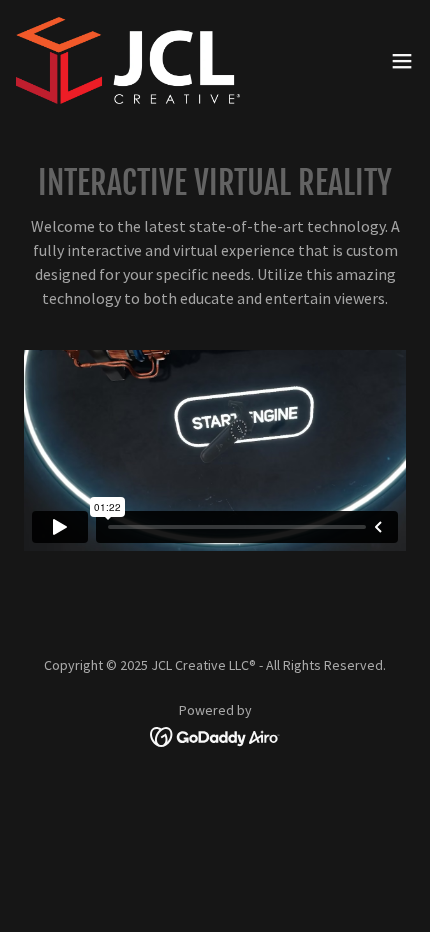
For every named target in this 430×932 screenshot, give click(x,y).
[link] (128, 60)
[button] (402, 61)
